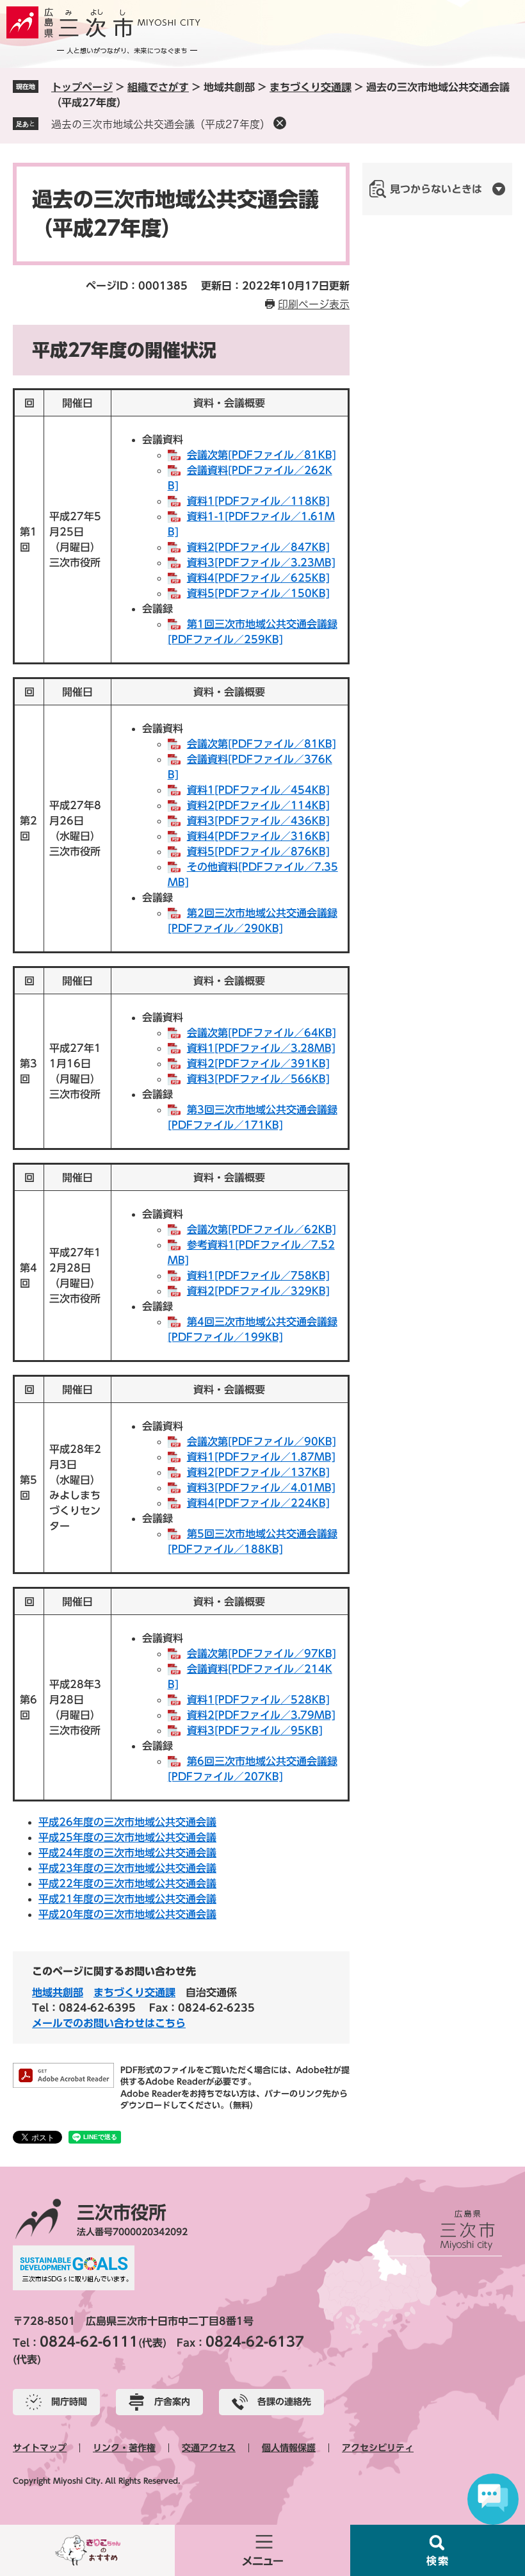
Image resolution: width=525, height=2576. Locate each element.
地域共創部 (58, 1992)
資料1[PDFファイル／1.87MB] (261, 1457)
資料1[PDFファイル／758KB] (258, 1276)
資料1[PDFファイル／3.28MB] (261, 1048)
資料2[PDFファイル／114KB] (258, 805)
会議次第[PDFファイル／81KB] (262, 455)
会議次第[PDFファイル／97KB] (262, 1653)
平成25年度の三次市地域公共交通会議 (127, 1837)
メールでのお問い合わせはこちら (109, 2023)
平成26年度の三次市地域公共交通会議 (127, 1822)
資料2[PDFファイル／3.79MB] (261, 1715)
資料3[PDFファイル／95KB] (255, 1730)
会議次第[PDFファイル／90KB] (262, 1441)
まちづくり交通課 (311, 87)
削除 (280, 123)
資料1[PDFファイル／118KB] (258, 501)
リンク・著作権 (124, 2448)
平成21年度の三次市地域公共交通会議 (127, 1899)
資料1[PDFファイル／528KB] (258, 1700)
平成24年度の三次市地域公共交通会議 (127, 1853)
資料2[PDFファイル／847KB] (258, 547)
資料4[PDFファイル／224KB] (258, 1503)
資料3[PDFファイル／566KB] (258, 1079)
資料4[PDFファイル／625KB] (258, 578)
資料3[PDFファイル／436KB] (258, 821)
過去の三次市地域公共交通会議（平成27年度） (161, 124)
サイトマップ (40, 2448)
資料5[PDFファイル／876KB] (258, 851)
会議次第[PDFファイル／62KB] (262, 1229)
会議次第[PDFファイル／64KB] (262, 1033)
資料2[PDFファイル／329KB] (258, 1291)
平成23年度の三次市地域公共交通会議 (127, 1868)
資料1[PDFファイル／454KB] (258, 790)
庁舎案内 (172, 2402)
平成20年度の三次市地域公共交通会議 (127, 1914)
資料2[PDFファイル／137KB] (258, 1472)
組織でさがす (158, 87)
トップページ (82, 87)
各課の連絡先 (284, 2402)
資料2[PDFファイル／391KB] (258, 1063)
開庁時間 (69, 2402)
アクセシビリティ (378, 2448)
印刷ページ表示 (314, 304)
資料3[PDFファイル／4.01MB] (261, 1488)
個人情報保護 (289, 2448)
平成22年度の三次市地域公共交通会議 (127, 1883)
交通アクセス (209, 2448)
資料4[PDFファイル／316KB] (258, 836)
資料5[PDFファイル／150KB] (258, 593)
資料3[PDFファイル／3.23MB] (261, 562)
